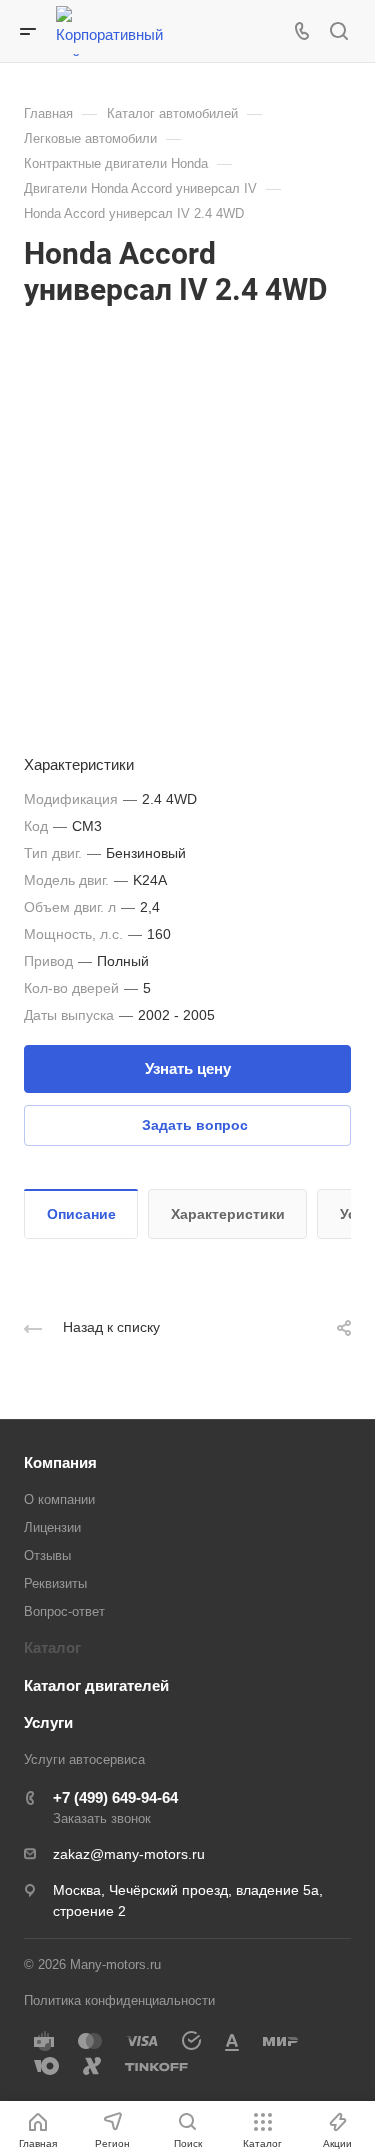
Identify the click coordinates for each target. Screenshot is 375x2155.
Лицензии (52, 1527)
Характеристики (228, 1214)
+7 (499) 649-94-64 (115, 1797)
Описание (81, 1214)
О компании (59, 1499)
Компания (60, 1462)
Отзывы (47, 1555)
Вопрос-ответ (64, 1611)
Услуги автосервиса (84, 1759)
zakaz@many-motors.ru (129, 1854)
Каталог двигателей (96, 1685)
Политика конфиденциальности (119, 2000)
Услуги (48, 1722)
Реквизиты (55, 1583)
